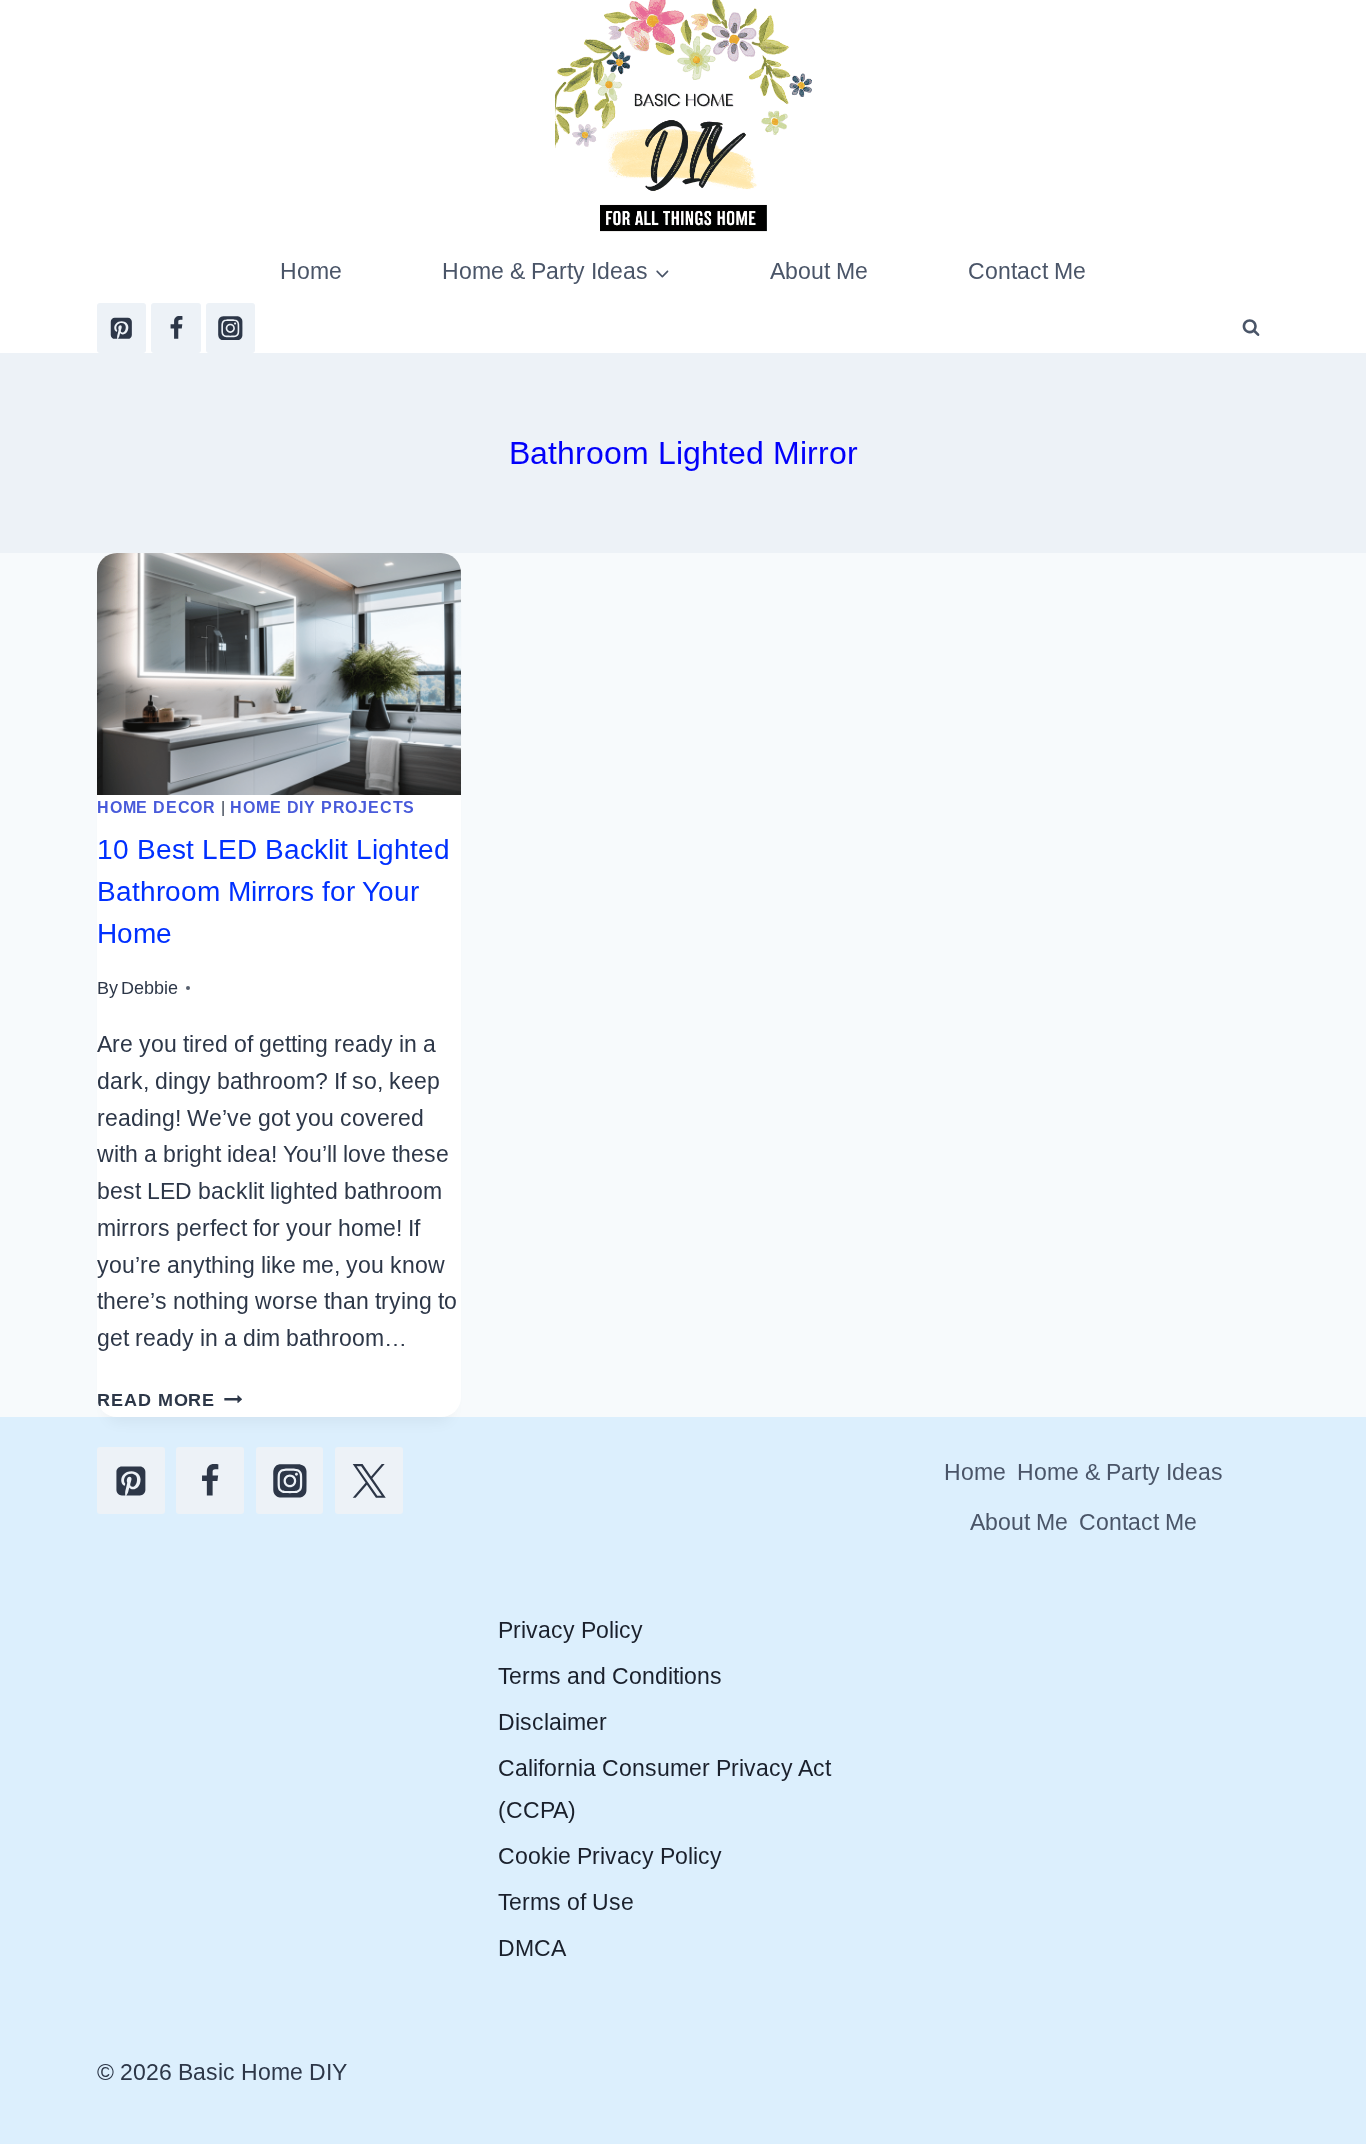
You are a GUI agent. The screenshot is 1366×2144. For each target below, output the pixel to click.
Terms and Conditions (610, 1676)
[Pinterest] (121, 327)
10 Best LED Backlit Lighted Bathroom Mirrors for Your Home (273, 891)
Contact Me (1027, 271)
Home (311, 271)
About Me (819, 271)
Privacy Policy (570, 1630)
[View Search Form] (1251, 328)
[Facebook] (175, 327)
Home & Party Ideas (1120, 1472)
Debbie (149, 987)
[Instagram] (230, 327)
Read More (170, 1399)
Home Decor (156, 807)
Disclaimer (552, 1722)
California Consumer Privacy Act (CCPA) (664, 1788)
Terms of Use (566, 1902)
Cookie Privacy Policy (610, 1856)
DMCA (532, 1948)
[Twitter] (369, 1481)
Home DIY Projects (322, 807)
